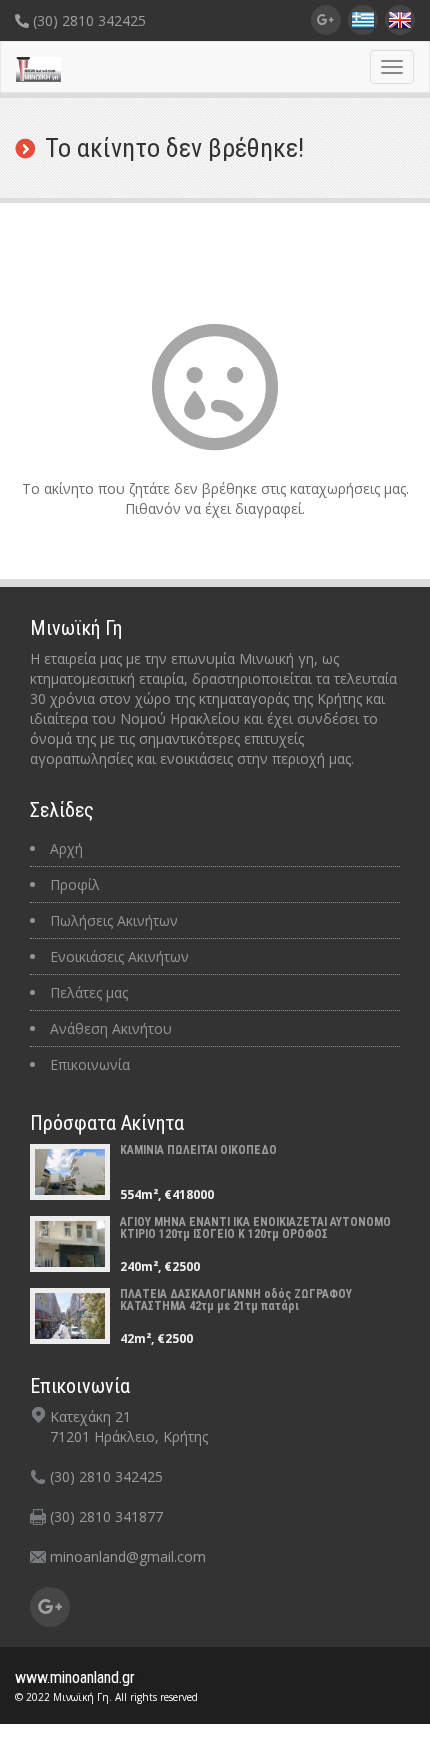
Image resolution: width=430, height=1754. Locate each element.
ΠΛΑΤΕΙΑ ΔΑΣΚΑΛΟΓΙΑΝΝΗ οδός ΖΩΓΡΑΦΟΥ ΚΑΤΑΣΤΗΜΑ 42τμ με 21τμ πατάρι (236, 1300)
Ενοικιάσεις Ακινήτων (119, 956)
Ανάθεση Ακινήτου (111, 1028)
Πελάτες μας (89, 992)
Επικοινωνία (90, 1064)
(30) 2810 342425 (87, 20)
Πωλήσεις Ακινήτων (114, 920)
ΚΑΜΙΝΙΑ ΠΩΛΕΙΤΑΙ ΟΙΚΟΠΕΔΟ (198, 1150)
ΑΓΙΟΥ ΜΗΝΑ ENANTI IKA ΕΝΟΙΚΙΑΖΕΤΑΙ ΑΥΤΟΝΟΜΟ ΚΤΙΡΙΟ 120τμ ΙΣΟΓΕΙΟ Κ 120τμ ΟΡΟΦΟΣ (255, 1228)
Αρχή (66, 848)
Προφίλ (75, 884)
